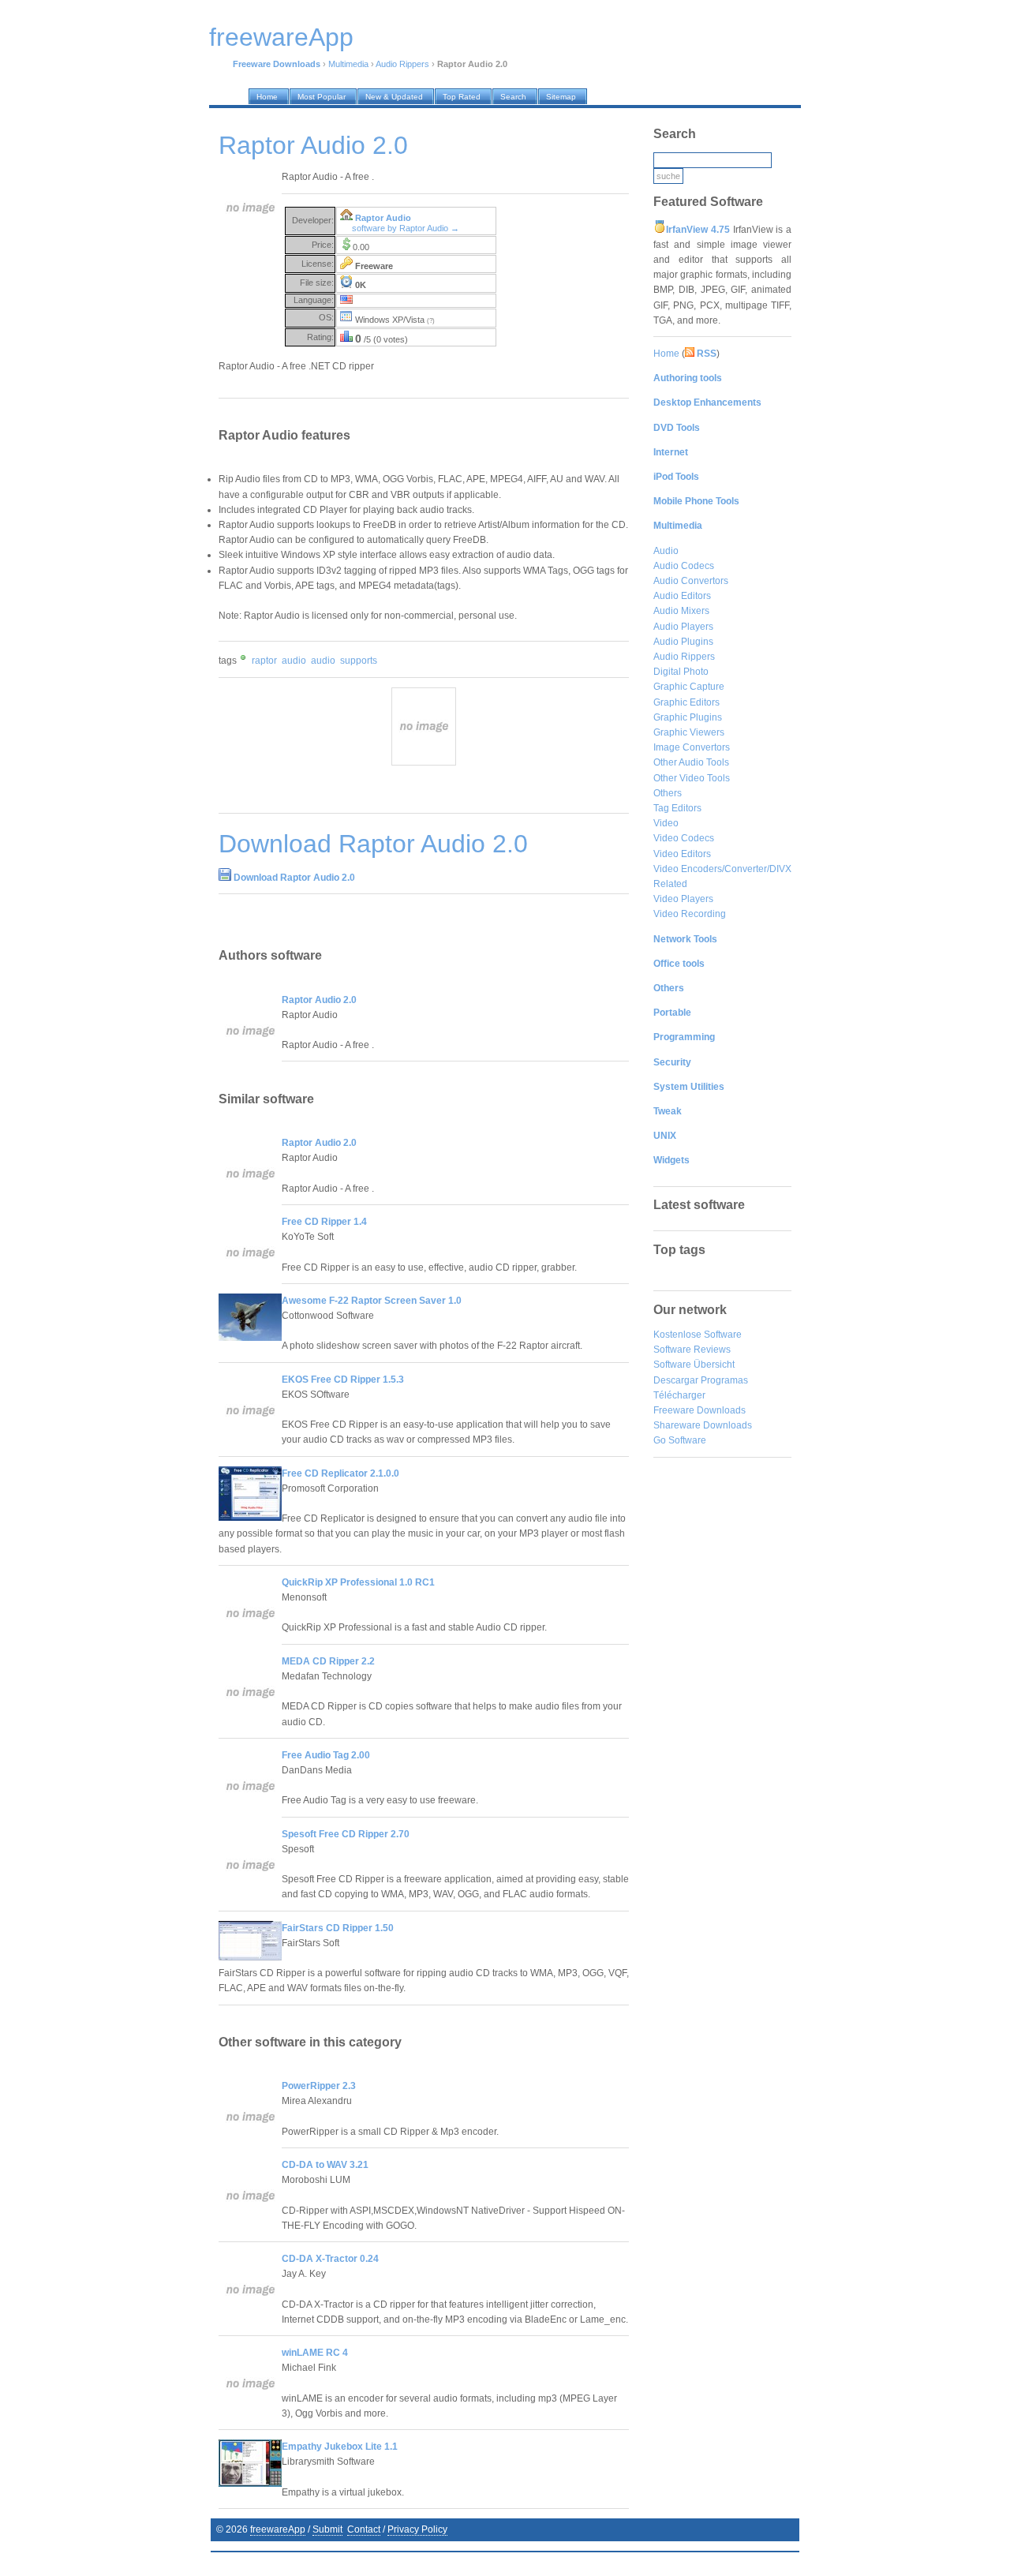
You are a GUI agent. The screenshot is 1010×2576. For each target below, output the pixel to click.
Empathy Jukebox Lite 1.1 (340, 2447)
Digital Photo (681, 672)
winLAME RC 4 (315, 2353)
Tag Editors (677, 808)
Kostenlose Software (698, 1335)
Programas (724, 1380)
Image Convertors (692, 747)
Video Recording (690, 914)
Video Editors (682, 854)
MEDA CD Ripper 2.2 (328, 1661)
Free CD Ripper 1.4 (324, 1222)
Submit (327, 2529)
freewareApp (278, 2529)
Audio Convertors (691, 581)
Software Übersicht (694, 1365)
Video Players (683, 899)
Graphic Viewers (689, 732)
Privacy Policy (417, 2529)
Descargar (676, 1380)
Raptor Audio (383, 218)
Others (668, 793)
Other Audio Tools (691, 762)
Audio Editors (682, 596)
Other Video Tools (692, 778)
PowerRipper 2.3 (319, 2086)
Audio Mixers (681, 611)
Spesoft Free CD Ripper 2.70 (346, 1834)
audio (294, 661)
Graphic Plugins (688, 717)
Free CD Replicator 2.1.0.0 (340, 1473)
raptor (264, 661)
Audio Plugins (683, 642)
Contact (364, 2529)
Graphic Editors (686, 702)
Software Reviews (692, 1350)
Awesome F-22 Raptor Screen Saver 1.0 (372, 1301)
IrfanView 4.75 (698, 230)
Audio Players (683, 627)
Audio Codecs (684, 566)
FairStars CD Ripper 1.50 (338, 1928)
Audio (666, 551)
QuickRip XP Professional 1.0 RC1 (358, 1582)
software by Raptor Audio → (406, 228)
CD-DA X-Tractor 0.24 (330, 2259)
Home (666, 354)
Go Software (680, 1440)
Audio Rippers (402, 64)
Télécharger (679, 1395)
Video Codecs (684, 838)
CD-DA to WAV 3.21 (325, 2165)
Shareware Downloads (703, 1425)
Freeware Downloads (700, 1410)
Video (666, 823)
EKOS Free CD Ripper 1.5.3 (343, 1380)
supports (359, 661)
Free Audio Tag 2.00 (326, 1755)
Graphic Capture (689, 687)
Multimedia (348, 64)
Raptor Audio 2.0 (319, 1000)
